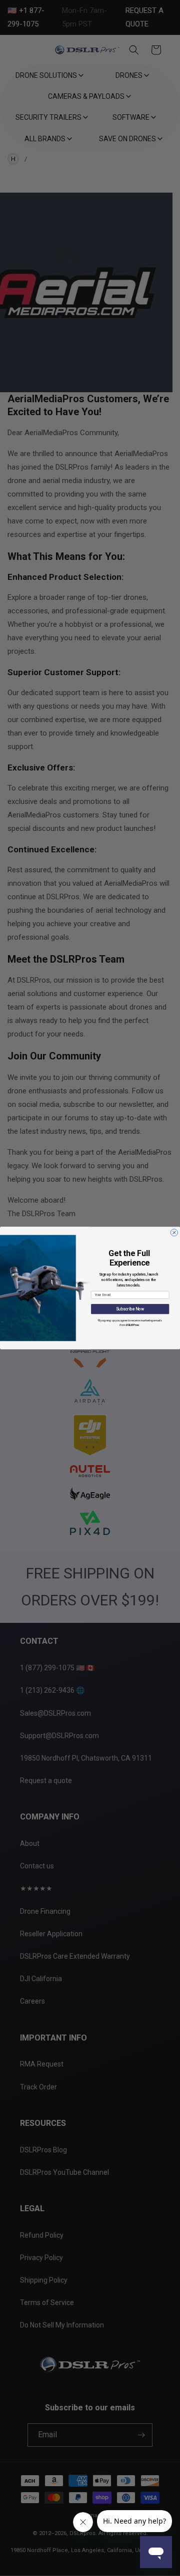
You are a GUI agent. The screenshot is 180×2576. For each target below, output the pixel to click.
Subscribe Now (130, 1309)
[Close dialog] (174, 1233)
